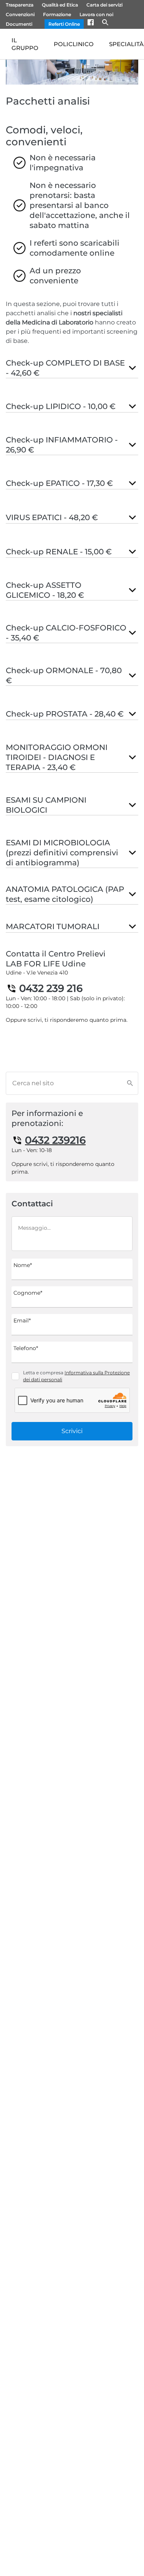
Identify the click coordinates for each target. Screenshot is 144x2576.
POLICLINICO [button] (74, 44)
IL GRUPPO (25, 44)
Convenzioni (20, 14)
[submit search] (132, 1083)
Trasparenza (20, 5)
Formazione (57, 14)
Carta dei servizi (104, 5)
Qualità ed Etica (60, 5)
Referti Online (64, 24)
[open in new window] (95, 24)
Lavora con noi (96, 14)
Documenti (19, 24)
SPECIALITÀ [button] (126, 44)
